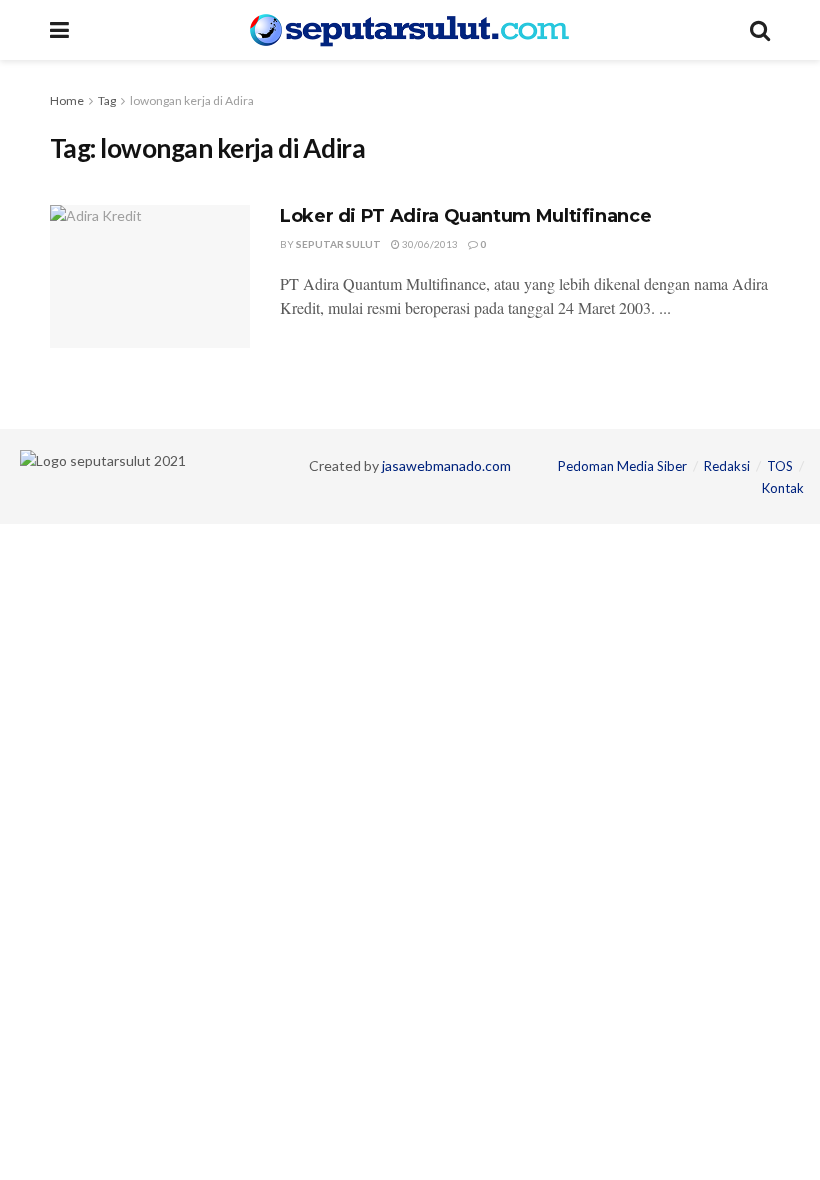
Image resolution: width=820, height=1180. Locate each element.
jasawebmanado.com (446, 465)
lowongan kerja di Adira (192, 100)
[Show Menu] (59, 30)
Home (67, 100)
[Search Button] (760, 30)
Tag (107, 100)
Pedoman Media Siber (622, 466)
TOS (780, 466)
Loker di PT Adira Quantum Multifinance (465, 216)
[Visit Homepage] (409, 30)
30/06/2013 (429, 244)
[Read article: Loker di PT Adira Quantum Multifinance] (150, 276)
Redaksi (727, 466)
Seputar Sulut (338, 244)
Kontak (783, 488)
